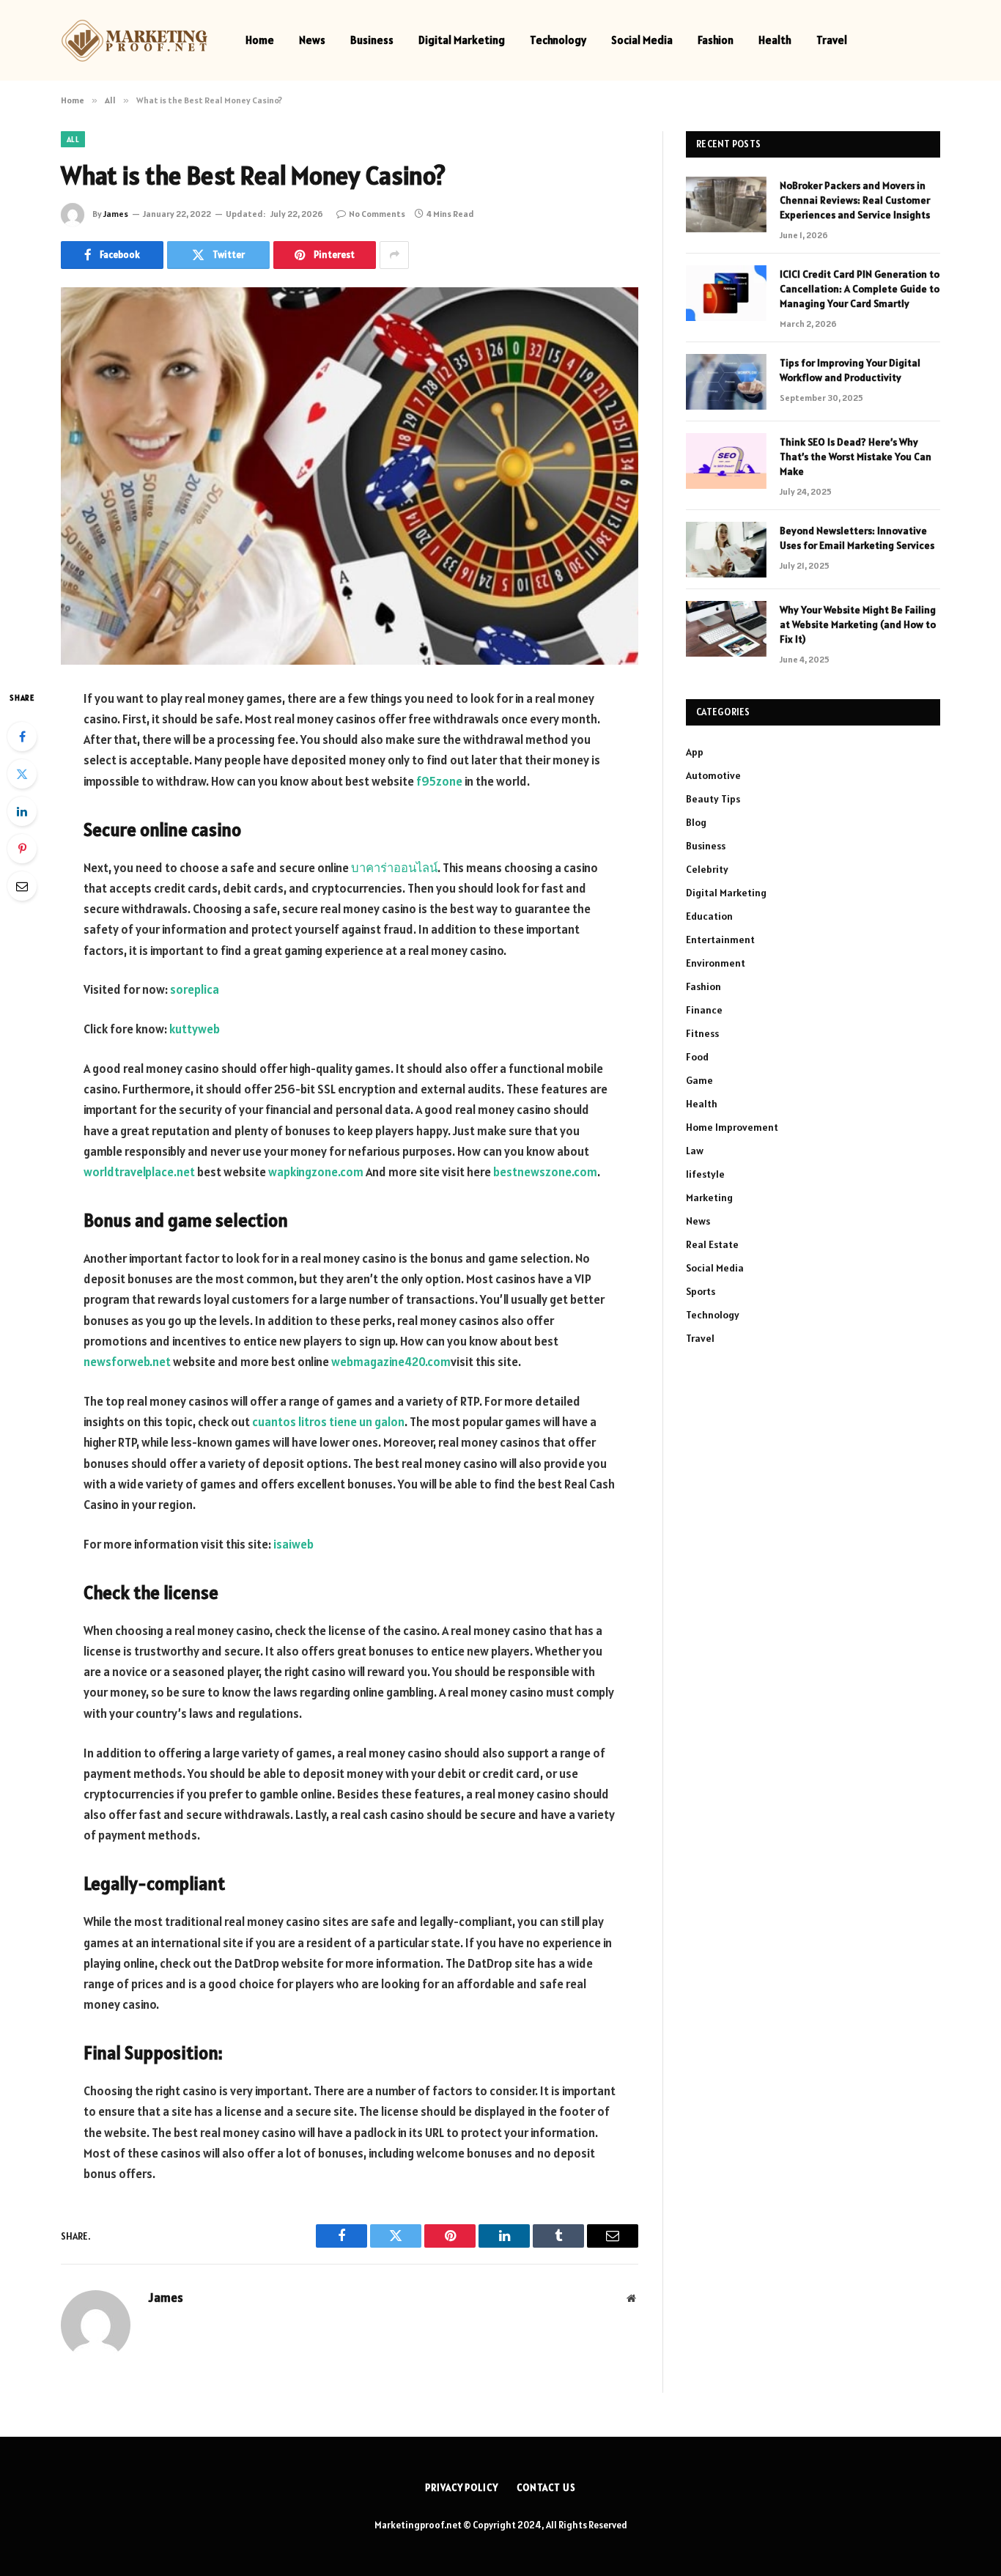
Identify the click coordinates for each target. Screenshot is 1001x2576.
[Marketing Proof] (134, 41)
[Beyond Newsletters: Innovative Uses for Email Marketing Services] (726, 550)
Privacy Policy (462, 2488)
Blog (696, 822)
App (695, 752)
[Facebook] (22, 737)
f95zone (439, 781)
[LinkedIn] (22, 811)
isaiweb (293, 1544)
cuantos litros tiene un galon (328, 1422)
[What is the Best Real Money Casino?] (350, 476)
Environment (716, 963)
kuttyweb (195, 1029)
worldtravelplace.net (139, 1172)
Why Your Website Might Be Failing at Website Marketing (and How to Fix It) (858, 624)
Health (775, 40)
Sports (701, 1291)
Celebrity (707, 869)
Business (372, 40)
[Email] (22, 886)
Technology (558, 40)
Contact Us (546, 2488)
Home (260, 40)
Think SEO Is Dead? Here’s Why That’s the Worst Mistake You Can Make (856, 457)
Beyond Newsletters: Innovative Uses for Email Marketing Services (857, 538)
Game (699, 1080)
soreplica (195, 989)
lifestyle (705, 1174)
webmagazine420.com (391, 1362)
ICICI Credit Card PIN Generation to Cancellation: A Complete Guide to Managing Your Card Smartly (860, 289)
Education (709, 916)
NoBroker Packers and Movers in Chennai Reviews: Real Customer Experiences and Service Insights (855, 200)
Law (695, 1151)
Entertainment (720, 940)
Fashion (716, 40)
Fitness (702, 1033)
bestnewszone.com (545, 1172)
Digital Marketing (462, 40)
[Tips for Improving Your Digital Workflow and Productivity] (726, 382)
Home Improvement (732, 1127)
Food (697, 1057)
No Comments (377, 214)
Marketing (709, 1197)
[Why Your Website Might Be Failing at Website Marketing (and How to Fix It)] (726, 629)
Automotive (713, 775)
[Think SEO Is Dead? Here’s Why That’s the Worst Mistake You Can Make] (726, 461)
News (312, 40)
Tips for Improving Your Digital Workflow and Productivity (850, 370)
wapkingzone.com (317, 1172)
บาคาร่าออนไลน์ (394, 868)
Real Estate (712, 1244)
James (116, 214)
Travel (832, 40)
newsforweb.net (127, 1362)
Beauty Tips (713, 799)
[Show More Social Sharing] (394, 255)
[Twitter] (22, 774)
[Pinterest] (22, 849)
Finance (704, 1010)
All (73, 139)
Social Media (642, 40)
